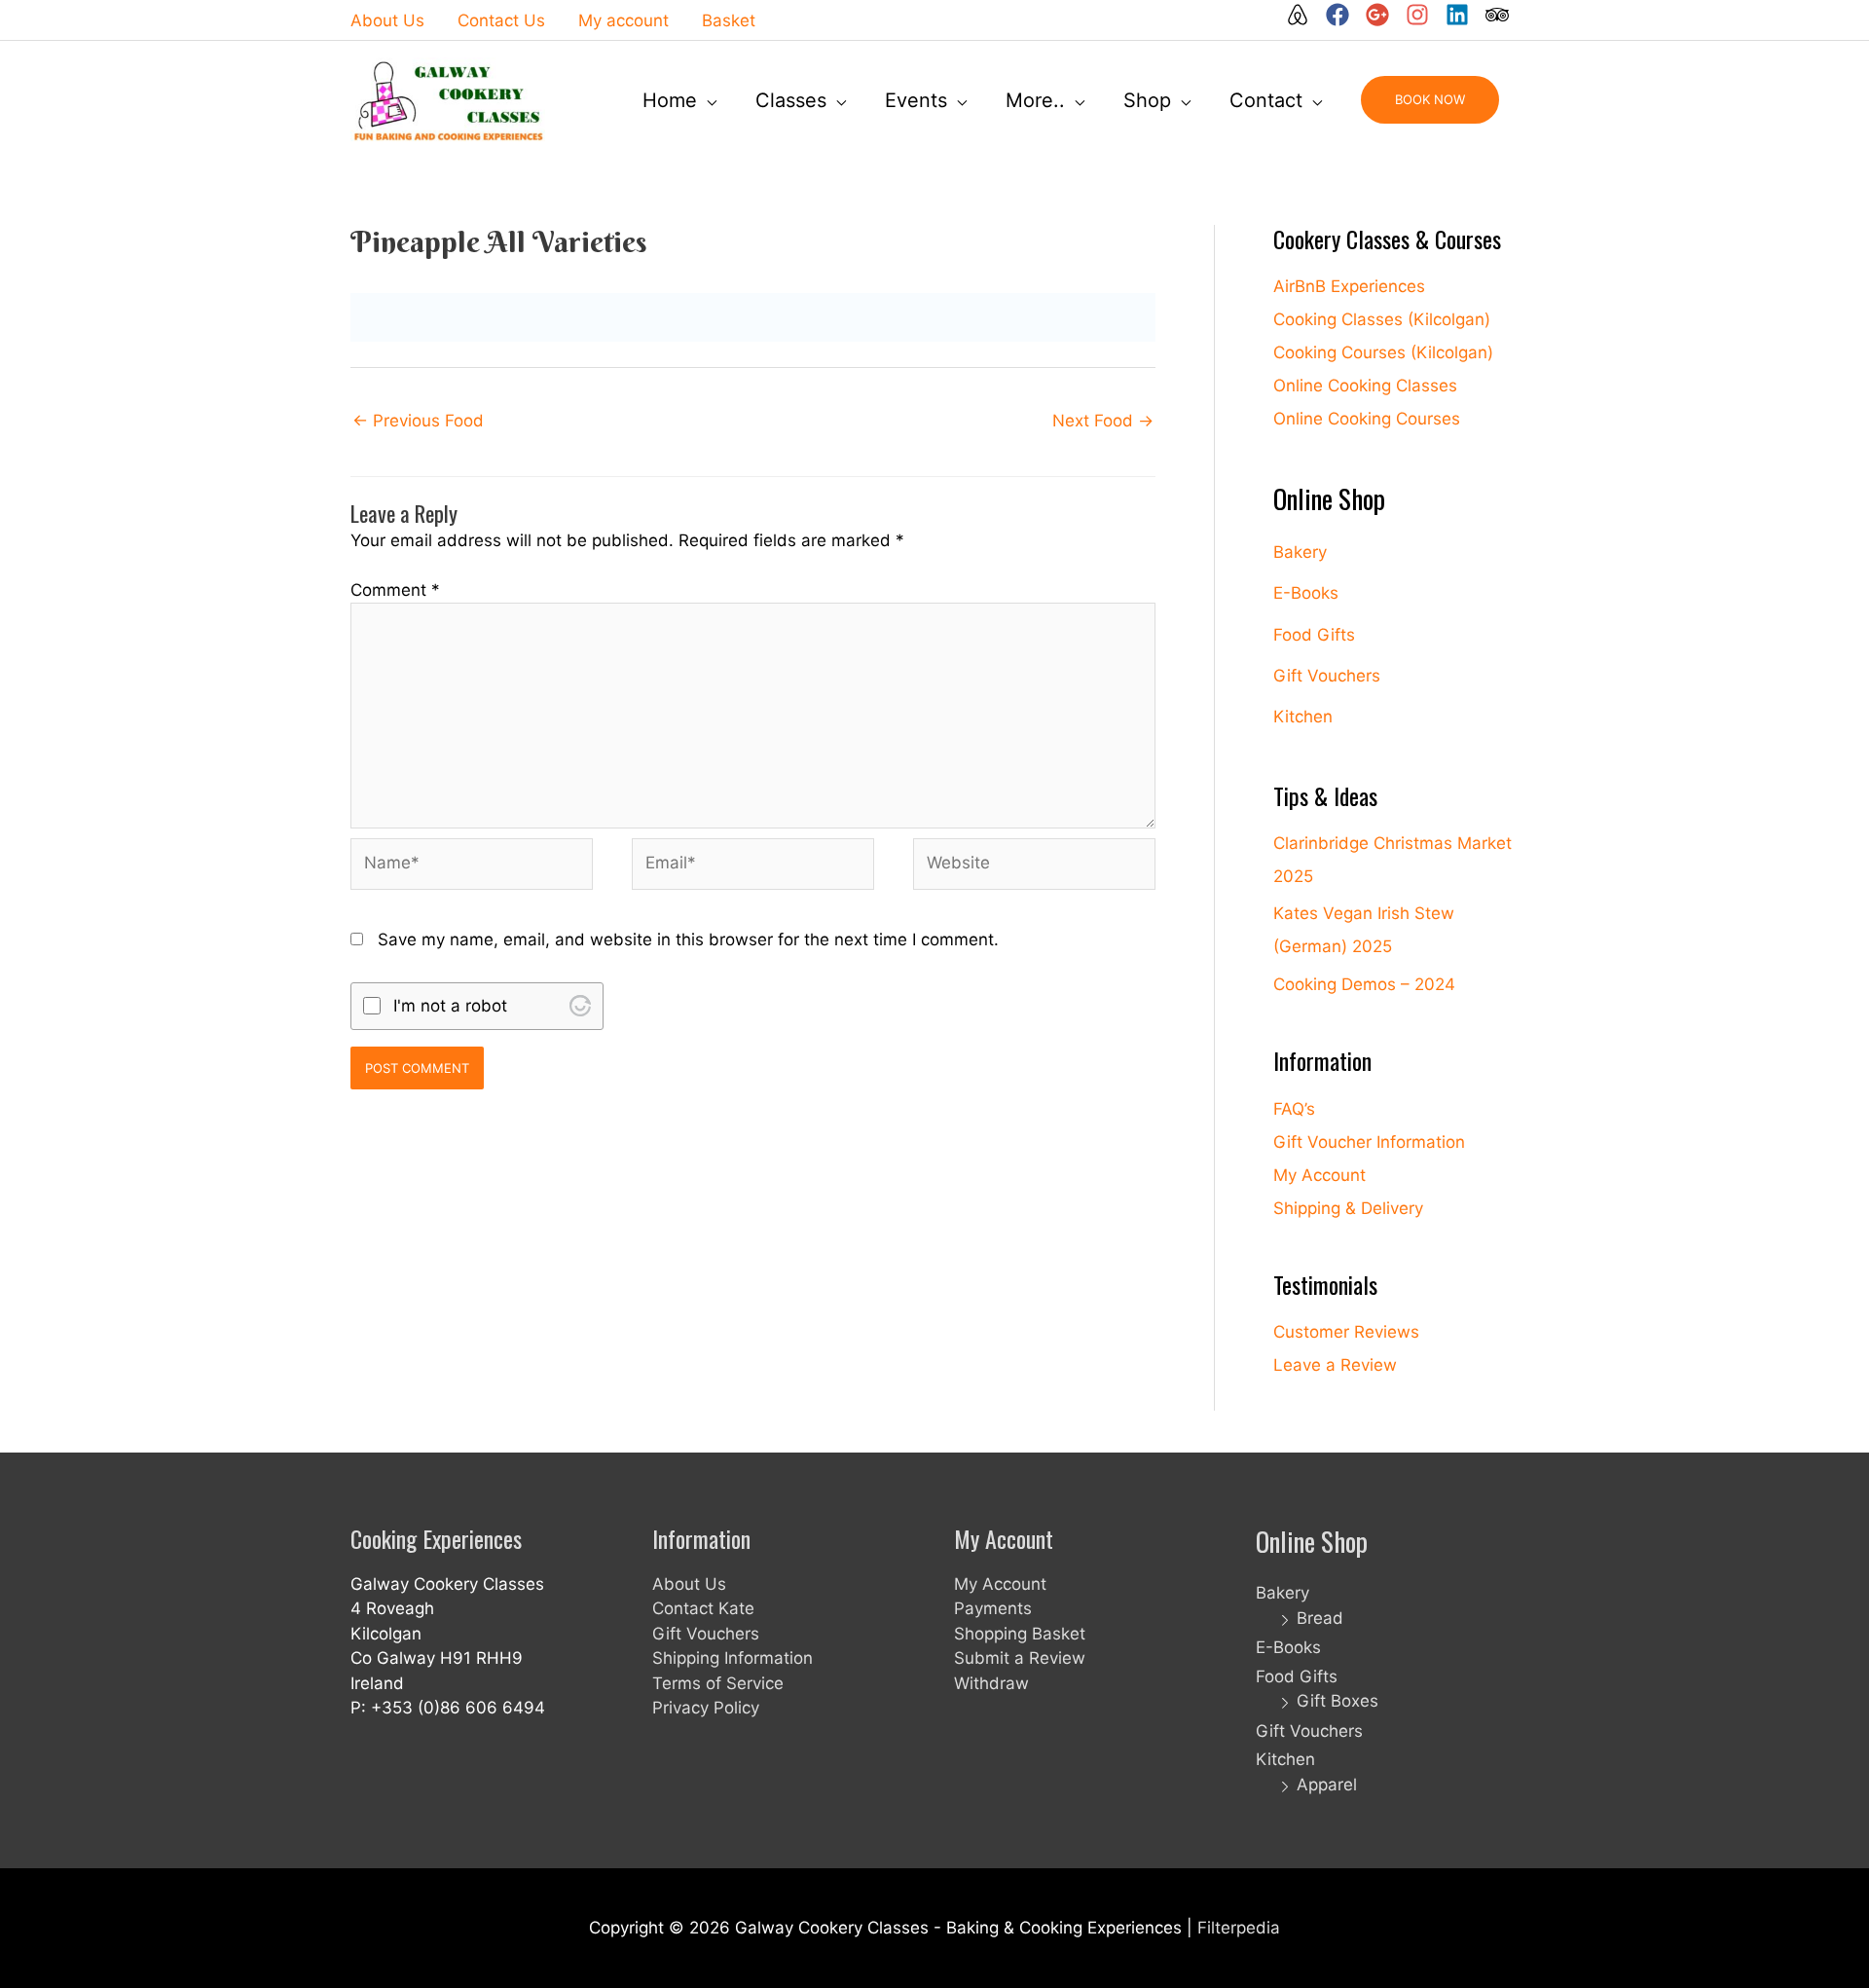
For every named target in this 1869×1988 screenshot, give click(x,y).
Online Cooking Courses (1367, 419)
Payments (993, 1608)
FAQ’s (1294, 1109)
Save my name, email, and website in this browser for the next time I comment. (688, 939)
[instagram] (1423, 15)
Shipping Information (733, 1658)
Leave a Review (1335, 1365)
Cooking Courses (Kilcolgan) (1383, 352)
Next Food (1103, 421)
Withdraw (991, 1683)
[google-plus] (1383, 15)
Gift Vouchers (1327, 676)
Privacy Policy (706, 1708)
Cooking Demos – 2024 (1364, 984)
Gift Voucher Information (1369, 1142)
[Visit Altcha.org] (580, 1006)
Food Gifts (1314, 635)
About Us (689, 1584)
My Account (1319, 1175)
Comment (395, 590)
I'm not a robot (450, 1006)
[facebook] (1343, 15)
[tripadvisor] (1498, 15)
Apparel (1327, 1785)
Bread (1320, 1618)
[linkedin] (1463, 15)
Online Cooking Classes (1365, 386)
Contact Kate (703, 1608)
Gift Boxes (1338, 1701)
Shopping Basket (1020, 1634)
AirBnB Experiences (1349, 286)
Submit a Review (1020, 1658)
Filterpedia (1239, 1928)
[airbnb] (1303, 15)
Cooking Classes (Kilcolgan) (1382, 319)
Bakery (1300, 552)
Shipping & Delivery (1348, 1208)
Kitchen (1303, 717)
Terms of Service (718, 1683)
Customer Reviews (1346, 1332)
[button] (1430, 100)
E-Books (1306, 593)
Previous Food (418, 421)
